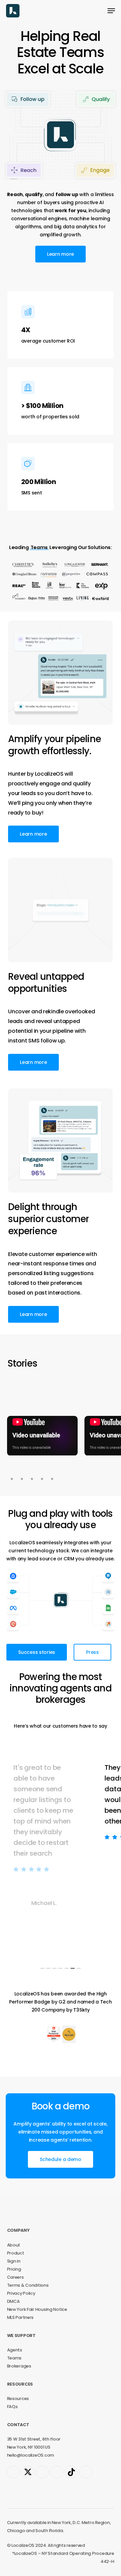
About (14, 2245)
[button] (111, 11)
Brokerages (19, 2366)
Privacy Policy (21, 2293)
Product (16, 2253)
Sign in (14, 2261)
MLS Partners (21, 2317)
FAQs (12, 2407)
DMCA (13, 2301)
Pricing (14, 2269)
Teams (14, 2358)
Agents (15, 2350)
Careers (15, 2277)
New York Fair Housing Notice (37, 2309)
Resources (18, 2399)
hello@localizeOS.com (31, 2455)
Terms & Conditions (28, 2285)
